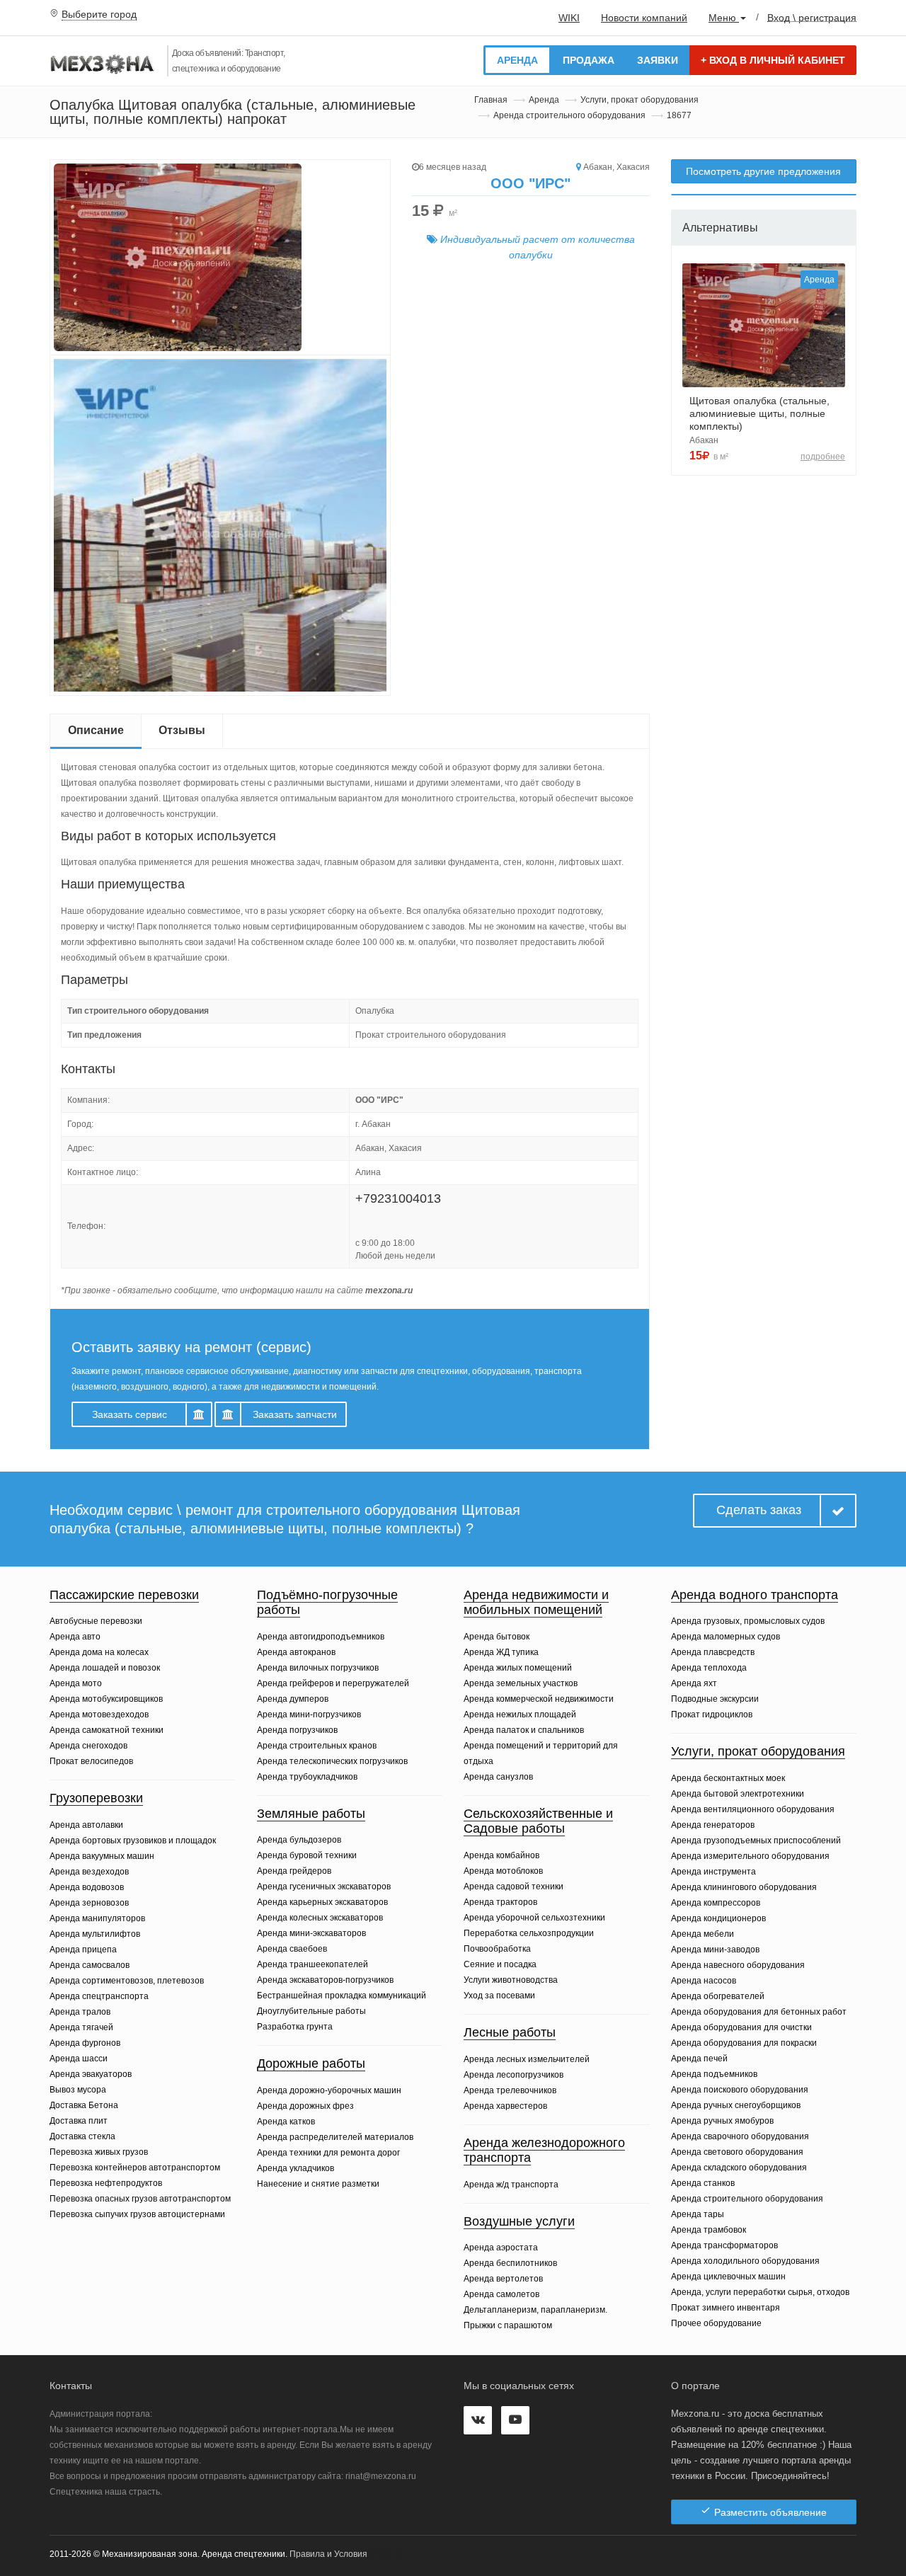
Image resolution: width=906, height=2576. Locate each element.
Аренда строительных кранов (317, 1746)
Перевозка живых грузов (99, 2152)
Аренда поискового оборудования (740, 2090)
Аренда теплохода (709, 1668)
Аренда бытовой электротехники (738, 1794)
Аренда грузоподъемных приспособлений (756, 1841)
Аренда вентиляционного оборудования (753, 1809)
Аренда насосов (704, 1981)
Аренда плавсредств (713, 1652)
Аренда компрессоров (716, 1903)
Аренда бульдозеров (299, 1840)
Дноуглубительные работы (311, 2011)
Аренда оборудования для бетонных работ (759, 2012)
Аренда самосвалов (90, 1965)
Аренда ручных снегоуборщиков (736, 2105)
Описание (96, 730)
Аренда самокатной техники (107, 1730)
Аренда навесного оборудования (738, 1965)
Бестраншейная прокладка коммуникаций (342, 1996)
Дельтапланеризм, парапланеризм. (535, 2310)
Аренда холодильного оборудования (745, 2261)
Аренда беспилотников (510, 2263)
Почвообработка (497, 1949)
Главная (491, 100)
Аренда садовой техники (514, 1887)
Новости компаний (644, 18)
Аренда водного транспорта (755, 1595)
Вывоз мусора (78, 2090)
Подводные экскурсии (715, 1699)
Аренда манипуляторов (97, 1918)
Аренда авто (75, 1637)
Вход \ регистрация (812, 17)
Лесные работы (510, 2032)
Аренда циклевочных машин (728, 2277)
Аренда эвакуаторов (91, 2074)
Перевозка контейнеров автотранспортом (135, 2168)
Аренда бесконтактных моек (728, 1778)
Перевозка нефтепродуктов (106, 2183)
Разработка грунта (295, 2027)
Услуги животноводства (511, 1980)
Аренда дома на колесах (99, 1652)
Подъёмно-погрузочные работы (327, 1603)
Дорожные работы (311, 2063)
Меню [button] (724, 18)
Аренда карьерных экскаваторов (322, 1902)
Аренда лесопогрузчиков (514, 2075)
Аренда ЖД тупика (501, 1652)
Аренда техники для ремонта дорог (328, 2153)
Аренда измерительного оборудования (750, 1856)
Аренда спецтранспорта (99, 1996)
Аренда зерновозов (89, 1903)
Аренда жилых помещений (518, 1668)
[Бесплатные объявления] (103, 66)
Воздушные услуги (519, 2221)
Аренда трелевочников (510, 2090)
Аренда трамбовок (709, 2230)
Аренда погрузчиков (297, 1730)
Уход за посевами (499, 1996)
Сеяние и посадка (500, 1964)
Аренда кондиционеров (718, 1918)
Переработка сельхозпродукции (529, 1933)
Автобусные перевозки (96, 1621)
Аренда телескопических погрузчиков (332, 1761)
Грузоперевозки (96, 1798)
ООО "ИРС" (531, 183)
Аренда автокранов (296, 1652)
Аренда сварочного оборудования (740, 2136)
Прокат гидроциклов (712, 1715)
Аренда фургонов (85, 2043)
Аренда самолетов (501, 2294)
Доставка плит (79, 2121)
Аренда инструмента (713, 1872)
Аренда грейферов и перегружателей (333, 1683)
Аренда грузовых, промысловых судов (748, 1621)
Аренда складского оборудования (739, 2168)
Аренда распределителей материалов (335, 2137)
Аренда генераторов (713, 1825)
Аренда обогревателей (718, 1996)
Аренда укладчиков (296, 2168)
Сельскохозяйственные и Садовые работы (538, 1821)
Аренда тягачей (81, 2027)
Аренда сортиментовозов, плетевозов (127, 1981)
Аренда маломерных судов (726, 1637)
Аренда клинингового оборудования (744, 1887)
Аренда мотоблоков (503, 1871)
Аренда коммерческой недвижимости (539, 1699)
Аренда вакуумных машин (102, 1856)
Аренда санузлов (498, 1777)
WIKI (569, 18)
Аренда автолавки (86, 1825)
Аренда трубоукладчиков (307, 1777)
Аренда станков (703, 2183)
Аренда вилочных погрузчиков (318, 1668)
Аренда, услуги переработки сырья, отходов (760, 2292)
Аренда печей (699, 2059)
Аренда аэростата (501, 2248)
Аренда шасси (79, 2059)
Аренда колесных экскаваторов (320, 1918)
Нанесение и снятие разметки (318, 2184)
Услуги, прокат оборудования (640, 100)
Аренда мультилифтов (95, 1934)
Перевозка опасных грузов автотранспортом (140, 2199)
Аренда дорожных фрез (305, 2106)
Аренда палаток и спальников (524, 1730)
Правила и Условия (328, 2554)
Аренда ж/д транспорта (511, 2185)
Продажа (589, 60)
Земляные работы (311, 1814)
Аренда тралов (80, 2012)
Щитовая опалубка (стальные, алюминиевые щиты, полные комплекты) (759, 413)
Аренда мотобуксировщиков (106, 1699)
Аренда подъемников (714, 2074)
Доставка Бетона (84, 2105)
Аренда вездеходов (89, 1872)
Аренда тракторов (500, 1902)
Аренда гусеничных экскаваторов (324, 1887)
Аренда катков (286, 2122)
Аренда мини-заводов (715, 1950)
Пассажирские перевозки (124, 1595)
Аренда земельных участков (521, 1683)
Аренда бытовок (497, 1637)
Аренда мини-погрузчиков (309, 1715)
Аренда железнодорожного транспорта (544, 2151)
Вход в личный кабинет (773, 60)
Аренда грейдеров (294, 1871)
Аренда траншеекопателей (312, 1964)
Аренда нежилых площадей (520, 1715)
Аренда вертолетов (503, 2279)
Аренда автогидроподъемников (321, 1637)
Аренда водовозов (87, 1887)
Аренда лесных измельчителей (527, 2059)
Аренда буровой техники (307, 1855)
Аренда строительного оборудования (569, 115)
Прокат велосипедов (91, 1761)
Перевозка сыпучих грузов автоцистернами (137, 2214)
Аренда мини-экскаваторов (311, 1933)
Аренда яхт (694, 1683)
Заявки (658, 60)
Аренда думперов (293, 1699)
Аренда (517, 60)
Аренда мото (76, 1683)
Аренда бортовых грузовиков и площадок (133, 1841)
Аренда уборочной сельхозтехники (534, 1918)
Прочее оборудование (716, 2323)
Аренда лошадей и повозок (105, 1668)
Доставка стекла (82, 2136)
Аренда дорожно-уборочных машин (329, 2090)
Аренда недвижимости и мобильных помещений (536, 1603)
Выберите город (99, 14)
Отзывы (182, 730)
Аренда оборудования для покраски (744, 2043)
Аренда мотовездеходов (99, 1715)
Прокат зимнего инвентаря (726, 2308)
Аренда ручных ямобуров (722, 2121)
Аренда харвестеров (505, 2106)
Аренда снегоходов (88, 1746)
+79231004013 (398, 1198)
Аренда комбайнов (501, 1855)
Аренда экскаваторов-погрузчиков (325, 1980)
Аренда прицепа (83, 1950)
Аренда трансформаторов (724, 2245)
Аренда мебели (703, 1934)
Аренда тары (698, 2214)
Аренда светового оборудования (737, 2152)
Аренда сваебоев (292, 1949)
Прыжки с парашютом (508, 2325)
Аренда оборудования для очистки (741, 2027)
